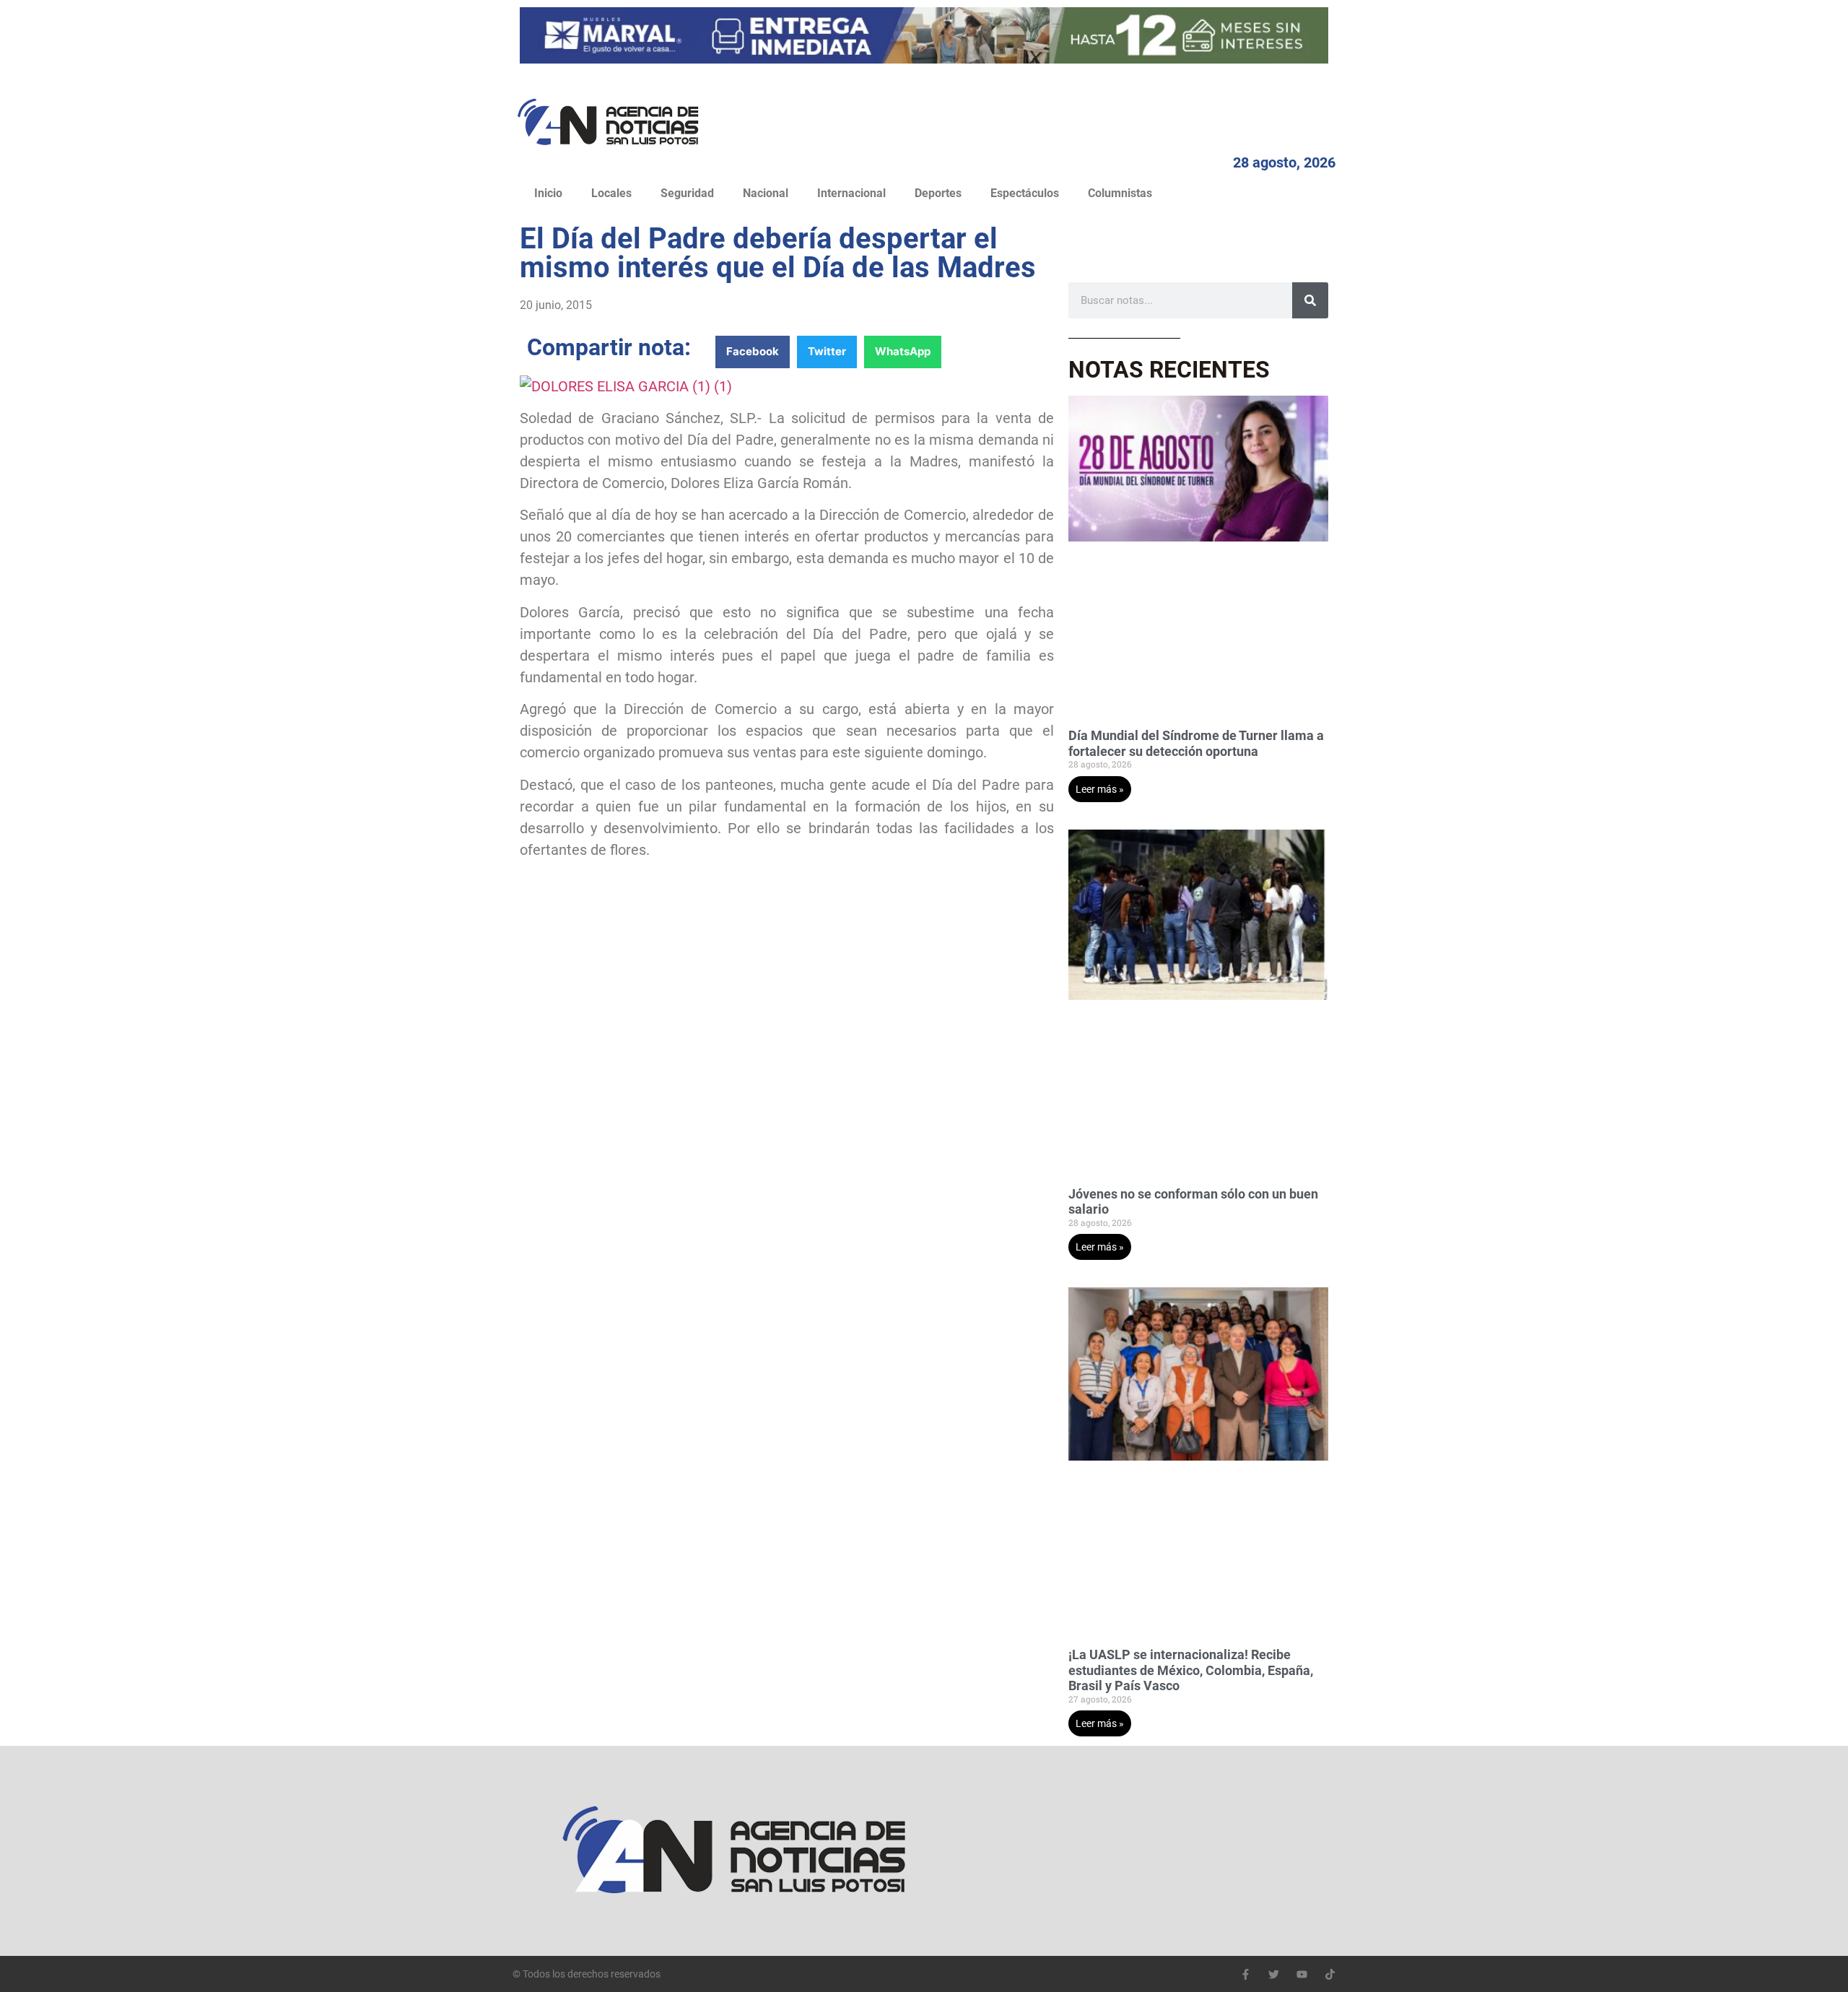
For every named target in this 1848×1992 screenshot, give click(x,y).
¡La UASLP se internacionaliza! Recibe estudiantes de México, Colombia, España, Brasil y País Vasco (1191, 1670)
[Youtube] (1302, 1974)
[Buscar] (1310, 300)
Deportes (938, 193)
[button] (753, 352)
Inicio (548, 193)
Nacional (766, 193)
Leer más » (1100, 789)
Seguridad (687, 193)
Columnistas (1120, 193)
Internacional (851, 193)
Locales (611, 193)
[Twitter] (1274, 1974)
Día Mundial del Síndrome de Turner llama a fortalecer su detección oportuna (1196, 743)
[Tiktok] (1330, 1974)
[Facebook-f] (1246, 1974)
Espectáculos (1025, 193)
